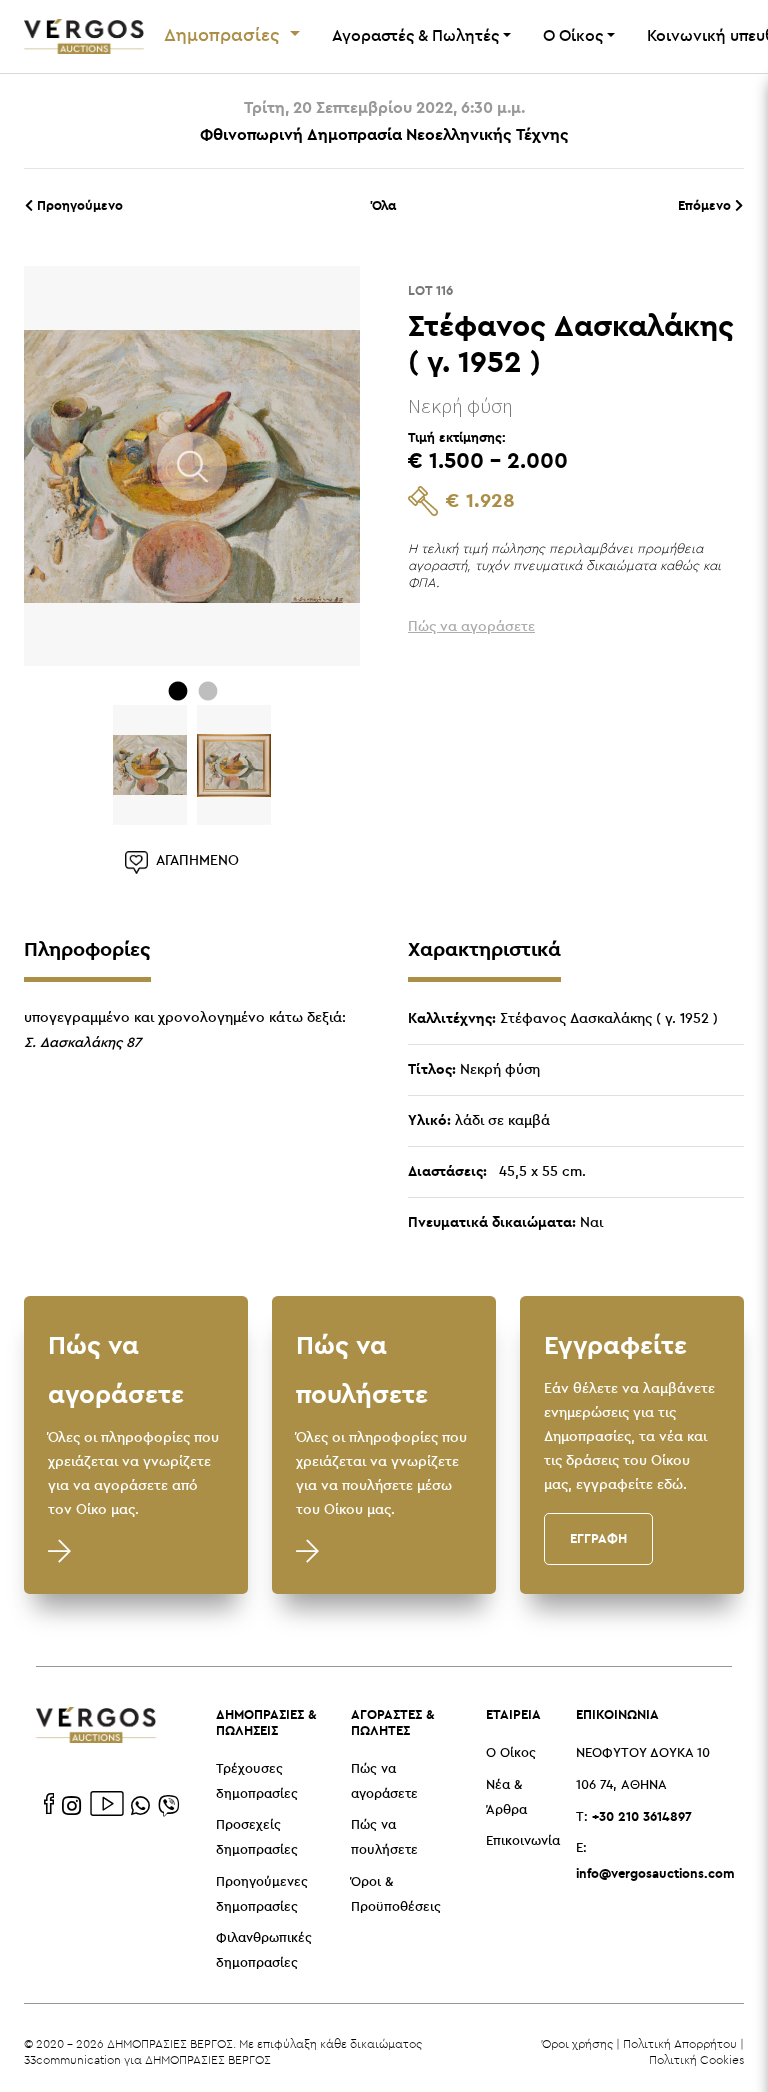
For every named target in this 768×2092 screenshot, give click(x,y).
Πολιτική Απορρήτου (680, 2043)
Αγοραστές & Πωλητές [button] (415, 36)
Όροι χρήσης (577, 2043)
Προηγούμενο (78, 205)
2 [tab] (208, 691)
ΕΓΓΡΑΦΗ (598, 1538)
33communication (72, 2059)
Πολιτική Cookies (696, 2059)
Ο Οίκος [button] (573, 36)
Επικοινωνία (523, 1841)
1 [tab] (178, 691)
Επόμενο (706, 205)
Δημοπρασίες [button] (224, 36)
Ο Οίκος (511, 1753)
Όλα (384, 205)
